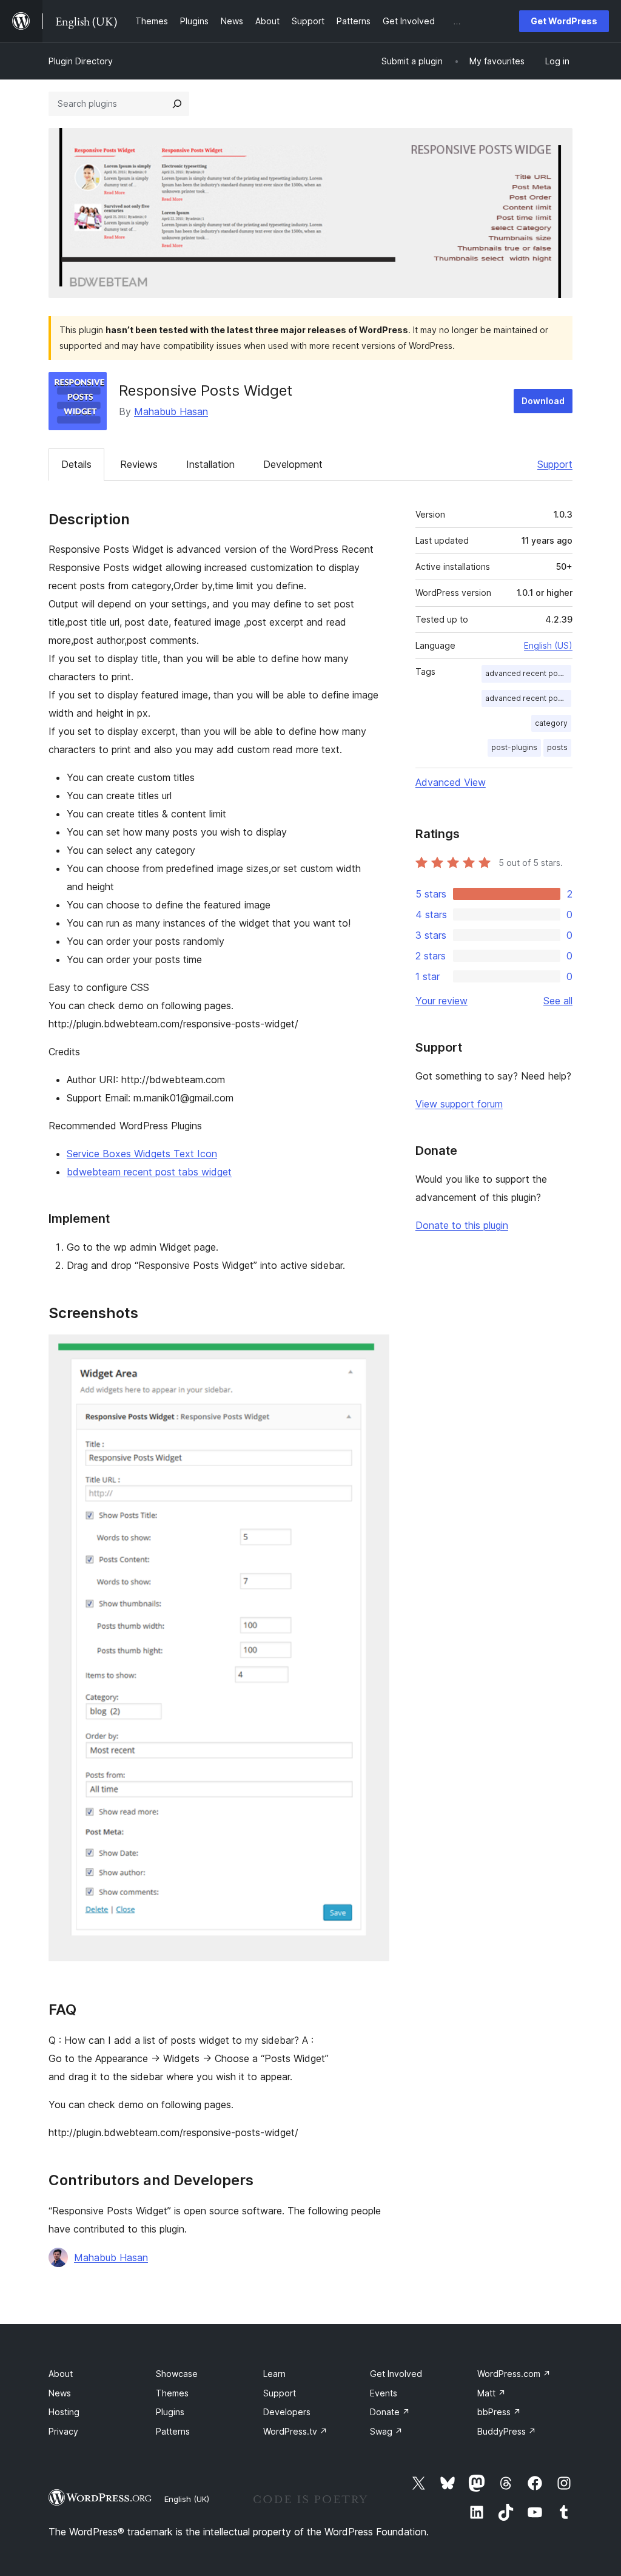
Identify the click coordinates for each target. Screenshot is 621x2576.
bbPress (499, 2412)
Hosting (64, 2412)
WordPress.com (514, 2374)
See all (558, 1001)
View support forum (459, 1104)
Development (293, 464)
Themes (172, 2393)
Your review (441, 1001)
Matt (492, 2393)
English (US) (548, 645)
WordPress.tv (295, 2431)
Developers (287, 2412)
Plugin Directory (81, 61)
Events (384, 2393)
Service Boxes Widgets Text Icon (142, 1154)
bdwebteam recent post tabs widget (149, 1172)
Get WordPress (564, 21)
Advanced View (451, 782)
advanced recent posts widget (528, 698)
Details (76, 464)
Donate (390, 2412)
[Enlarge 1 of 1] (373, 1351)
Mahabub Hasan (171, 411)
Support (555, 464)
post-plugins (514, 747)
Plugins (170, 2412)
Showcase (177, 2374)
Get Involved (396, 2374)
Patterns (173, 2431)
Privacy (63, 2431)
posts (557, 747)
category (551, 723)
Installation (210, 464)
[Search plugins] (177, 104)
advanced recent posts (527, 673)
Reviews (139, 464)
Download (543, 401)
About (61, 2374)
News (60, 2393)
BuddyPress (507, 2431)
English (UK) (187, 2499)
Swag (386, 2431)
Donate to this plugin (462, 1225)
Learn (274, 2374)
